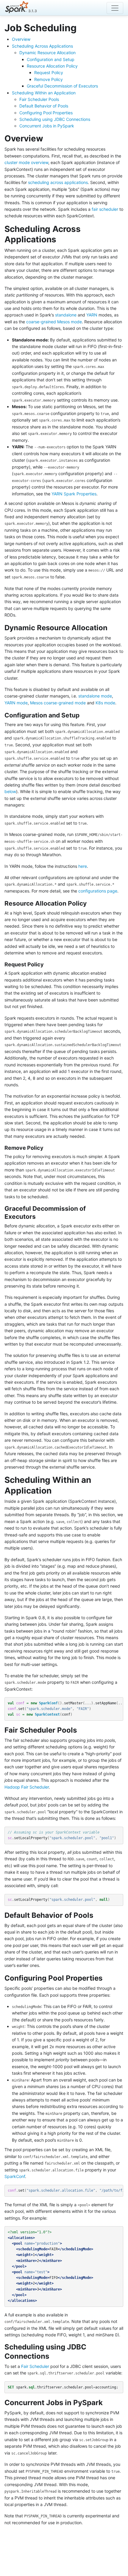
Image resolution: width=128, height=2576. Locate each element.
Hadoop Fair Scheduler (27, 1787)
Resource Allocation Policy (52, 66)
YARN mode (16, 703)
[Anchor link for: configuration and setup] (83, 715)
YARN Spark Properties (74, 494)
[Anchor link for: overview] (47, 138)
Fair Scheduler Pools (39, 99)
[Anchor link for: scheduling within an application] (56, 1490)
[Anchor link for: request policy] (46, 964)
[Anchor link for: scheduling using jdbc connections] (53, 2356)
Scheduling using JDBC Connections (55, 119)
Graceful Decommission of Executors (62, 86)
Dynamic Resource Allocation (47, 53)
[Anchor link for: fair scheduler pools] (80, 1729)
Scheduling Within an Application (44, 93)
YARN (92, 315)
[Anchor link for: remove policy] (46, 1147)
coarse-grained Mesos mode (54, 322)
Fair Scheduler (35, 2366)
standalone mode (95, 696)
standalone (66, 315)
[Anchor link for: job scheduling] (81, 27)
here (83, 866)
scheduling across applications (58, 182)
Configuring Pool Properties (46, 113)
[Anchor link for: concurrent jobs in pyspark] (106, 2402)
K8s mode (105, 703)
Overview (21, 39)
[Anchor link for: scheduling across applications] (61, 239)
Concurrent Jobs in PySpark (47, 126)
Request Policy (49, 72)
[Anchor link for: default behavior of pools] (97, 1915)
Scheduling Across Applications (42, 46)
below (10, 791)
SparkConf (15, 2176)
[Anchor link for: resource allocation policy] (90, 903)
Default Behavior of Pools (44, 106)
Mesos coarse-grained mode (58, 703)
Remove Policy (49, 79)
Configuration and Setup (51, 59)
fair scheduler (105, 209)
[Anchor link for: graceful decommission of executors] (39, 1216)
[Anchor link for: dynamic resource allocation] (111, 627)
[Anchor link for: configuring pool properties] (106, 1977)
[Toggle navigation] (115, 8)
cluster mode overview (26, 162)
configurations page (98, 891)
